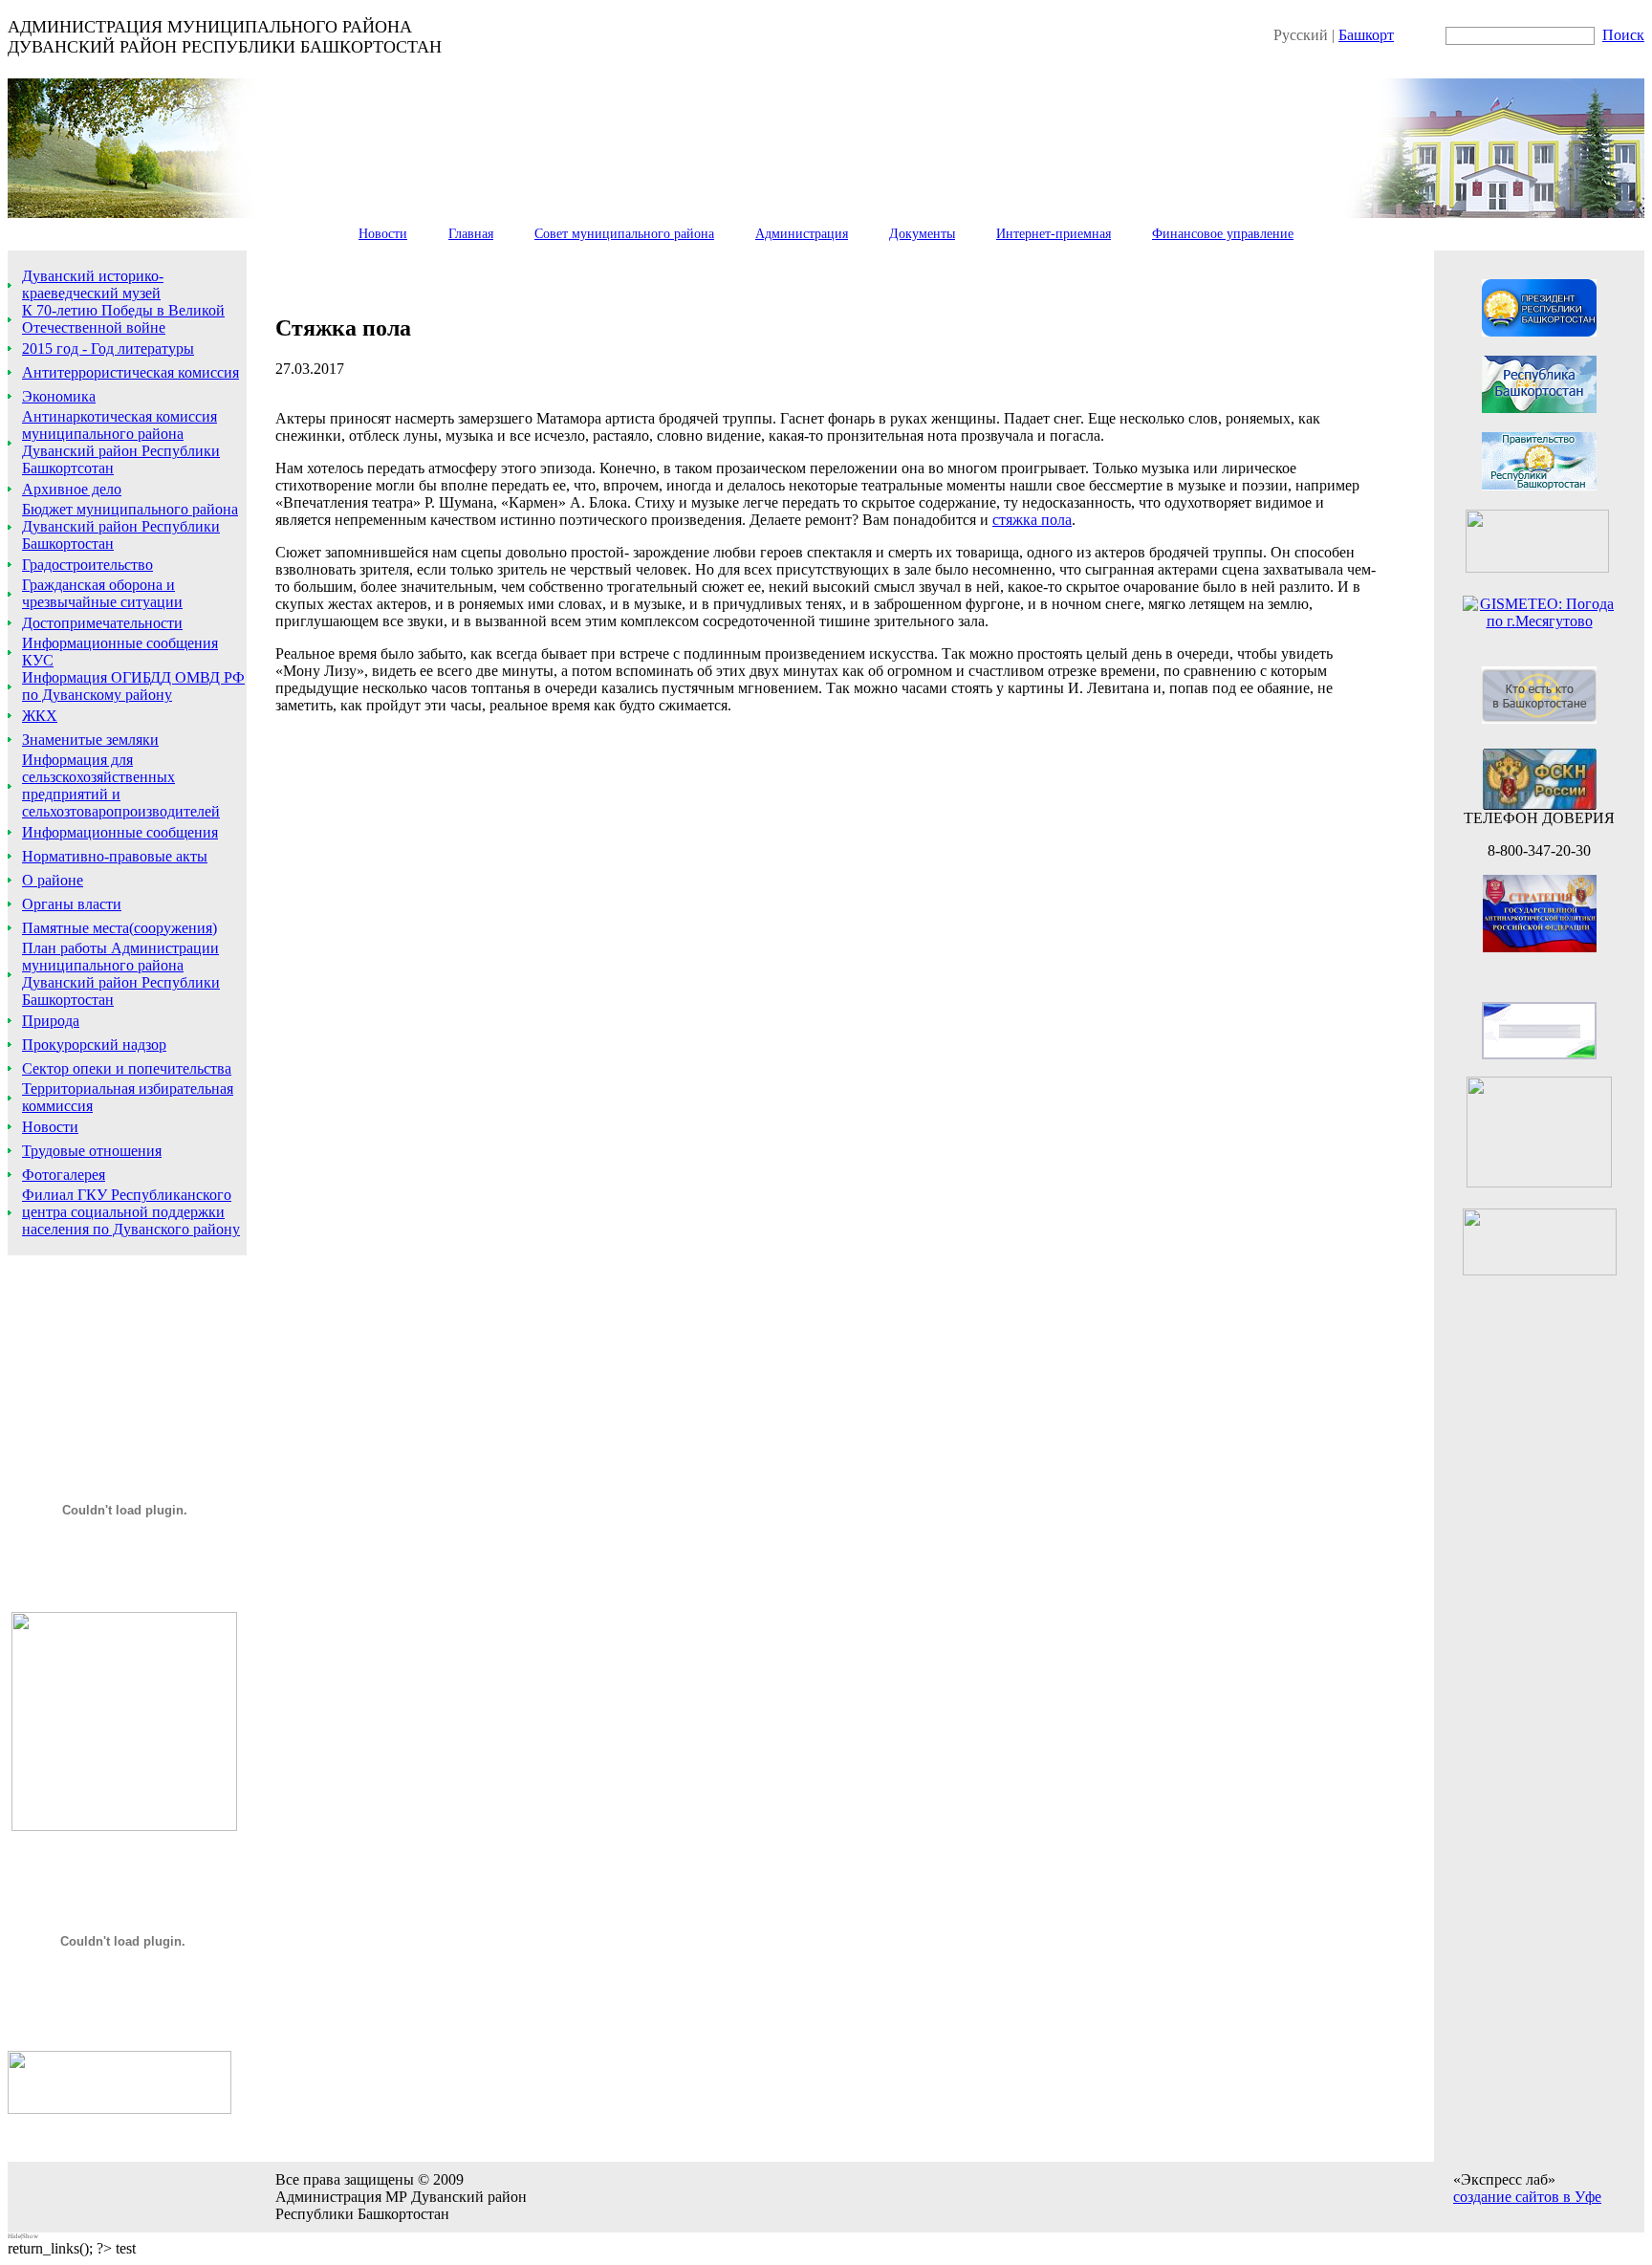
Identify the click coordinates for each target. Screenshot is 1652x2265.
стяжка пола (1032, 520)
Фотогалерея (64, 1175)
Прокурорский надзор (94, 1045)
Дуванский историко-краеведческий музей (93, 284)
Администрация (802, 234)
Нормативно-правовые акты (115, 856)
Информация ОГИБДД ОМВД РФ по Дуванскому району (133, 686)
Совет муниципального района (624, 234)
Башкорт (1366, 35)
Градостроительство (87, 565)
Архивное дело (72, 489)
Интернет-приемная (1054, 234)
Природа (51, 1021)
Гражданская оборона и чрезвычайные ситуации (102, 593)
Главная (471, 234)
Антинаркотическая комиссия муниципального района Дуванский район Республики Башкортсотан (121, 442)
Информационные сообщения (120, 832)
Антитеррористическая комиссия (130, 372)
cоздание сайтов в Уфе (1527, 2197)
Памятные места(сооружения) (120, 928)
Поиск (1623, 35)
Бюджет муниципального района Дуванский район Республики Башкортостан (130, 526)
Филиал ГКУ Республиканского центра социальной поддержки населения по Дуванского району (131, 1212)
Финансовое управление (1223, 234)
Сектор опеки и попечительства (127, 1068)
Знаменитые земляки (90, 740)
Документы (922, 234)
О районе (53, 880)
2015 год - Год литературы (108, 348)
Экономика (59, 396)
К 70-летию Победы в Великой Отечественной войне (123, 319)
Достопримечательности (102, 623)
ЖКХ (40, 716)
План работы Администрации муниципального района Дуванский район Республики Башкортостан (121, 974)
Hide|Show (23, 2236)
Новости (383, 234)
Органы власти (72, 904)
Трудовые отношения (92, 1151)
